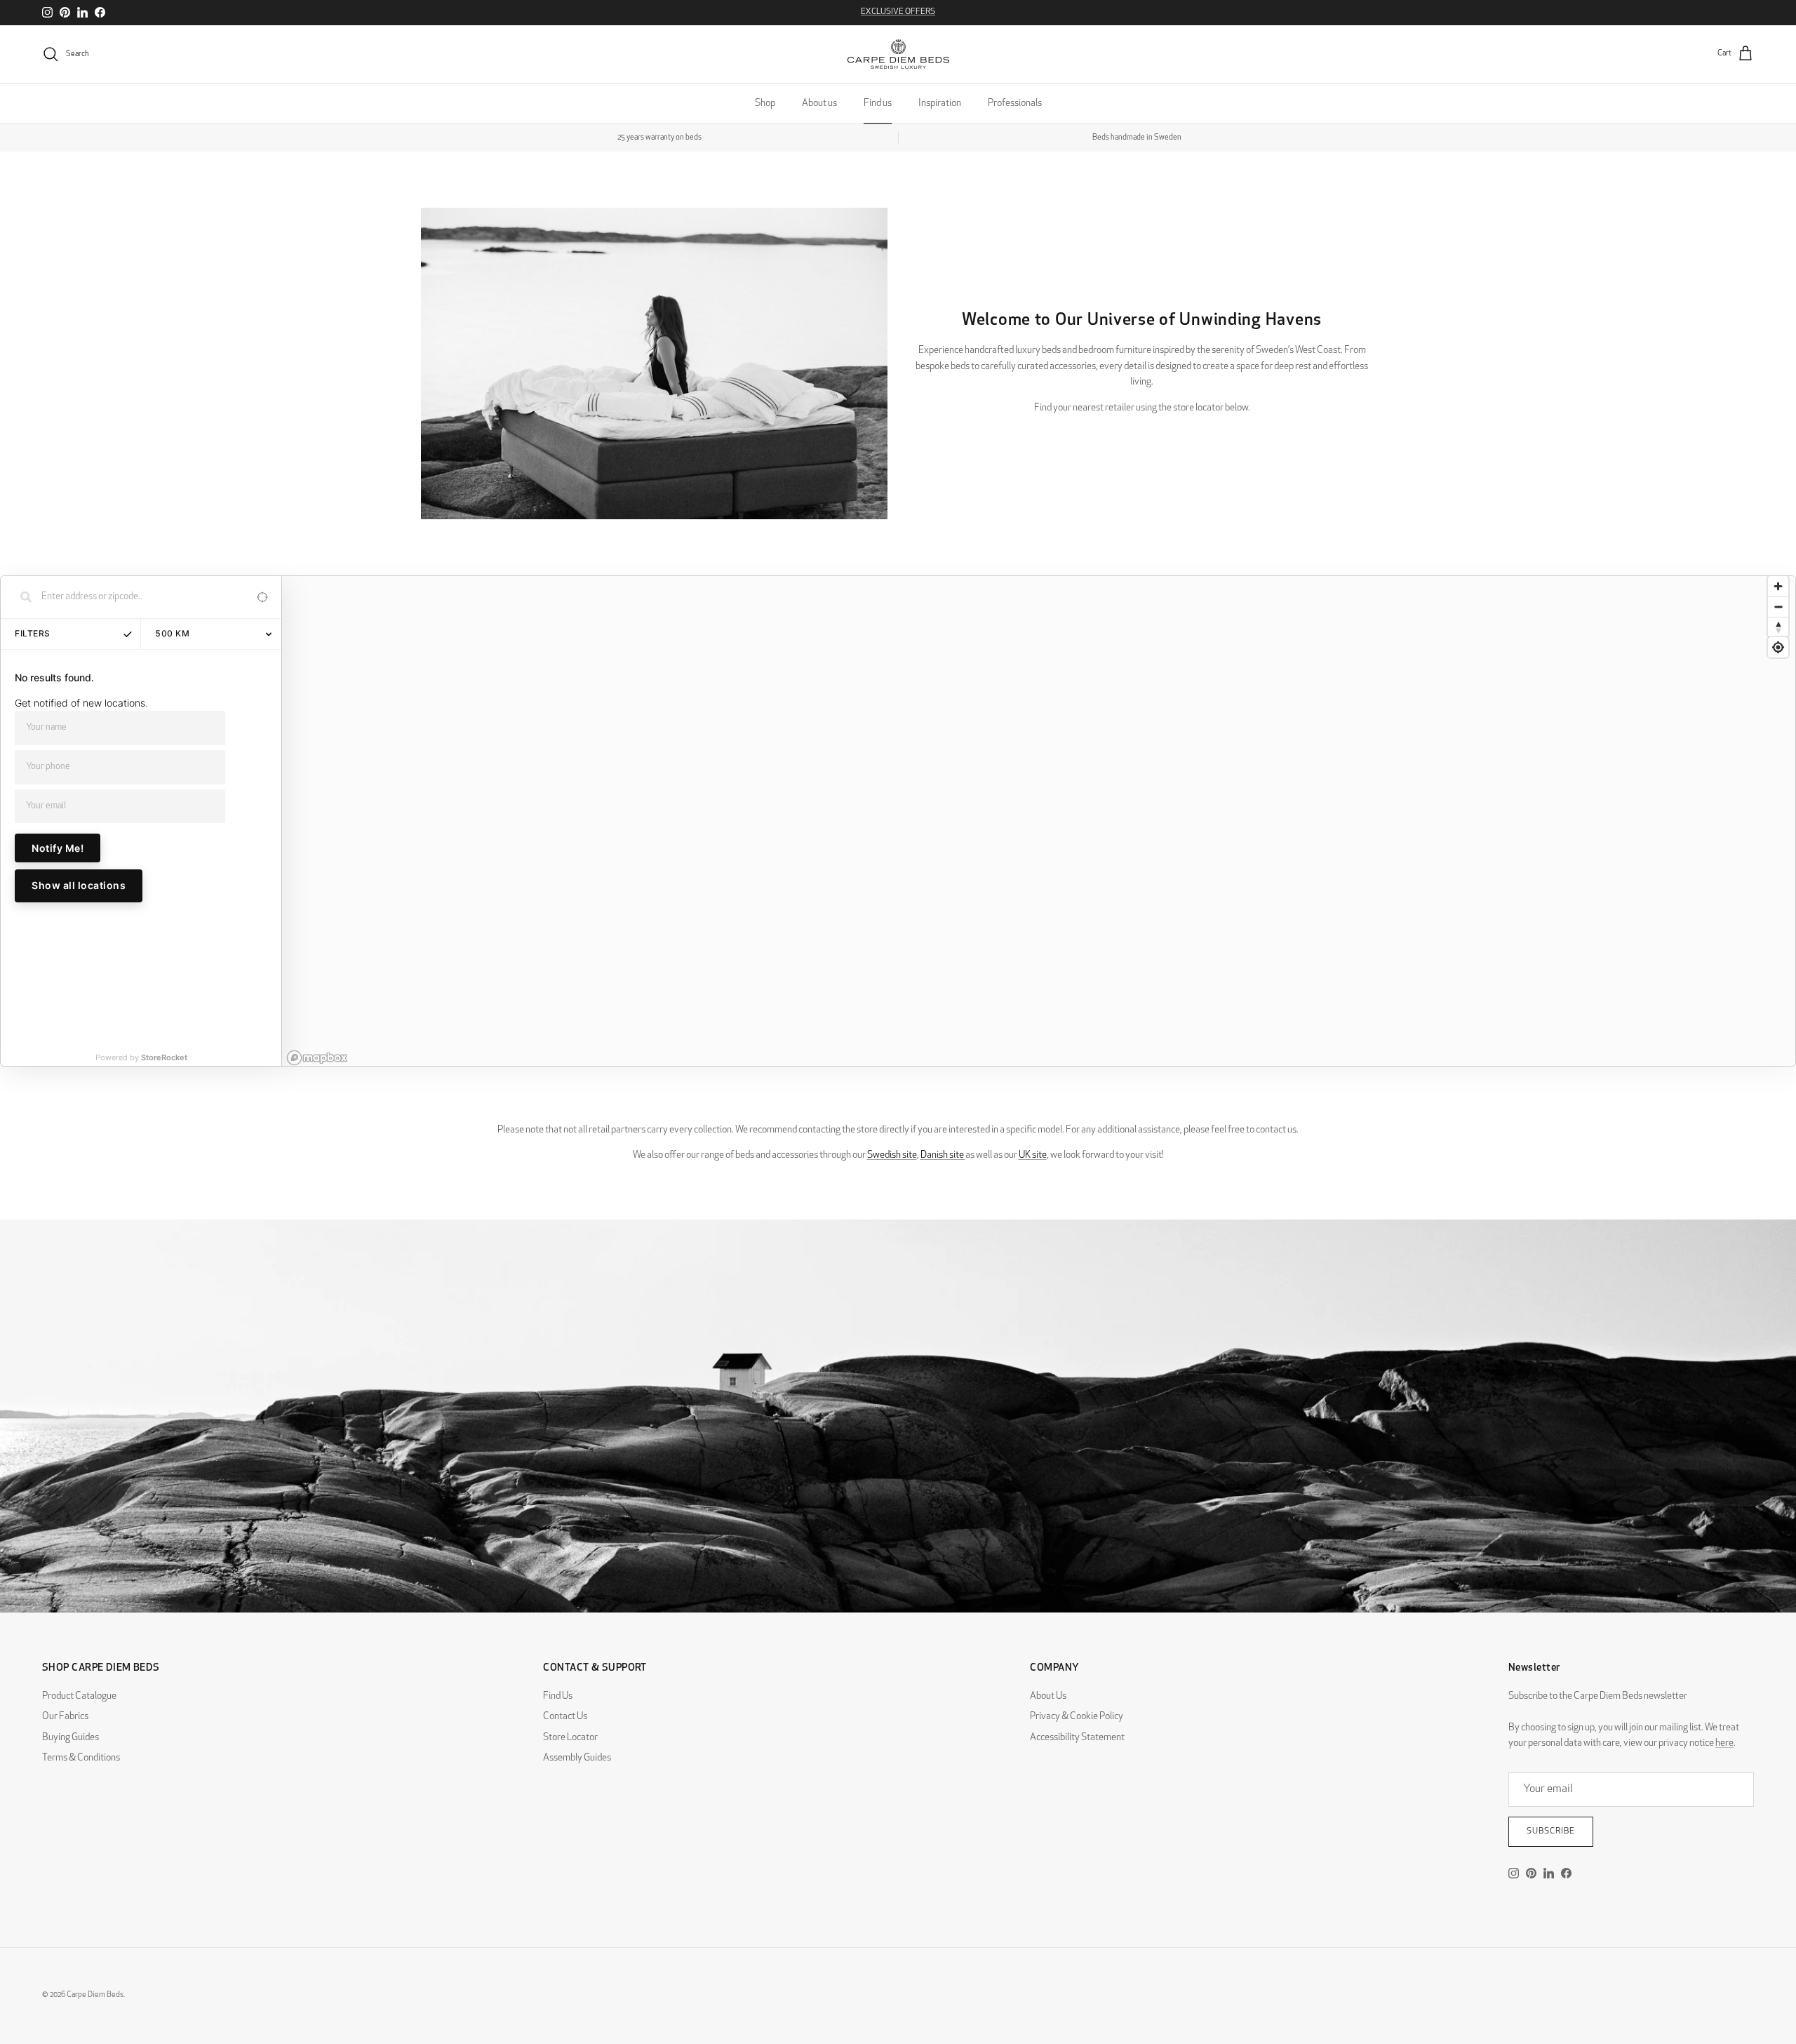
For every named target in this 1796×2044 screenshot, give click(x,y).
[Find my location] (1778, 647)
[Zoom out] (1778, 607)
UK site (1033, 1155)
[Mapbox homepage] (317, 1058)
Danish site (943, 1155)
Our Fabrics (65, 1717)
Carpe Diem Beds (95, 1995)
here (1724, 1743)
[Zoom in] (1778, 586)
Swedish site (892, 1155)
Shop (765, 103)
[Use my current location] (262, 597)
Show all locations (79, 885)
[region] (1039, 821)
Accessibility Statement (1077, 1738)
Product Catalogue (79, 1696)
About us (819, 103)
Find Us (558, 1696)
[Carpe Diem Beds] (898, 54)
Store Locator (570, 1738)
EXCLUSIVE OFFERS (898, 12)
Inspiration (940, 103)
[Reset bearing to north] (1778, 627)
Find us (878, 103)
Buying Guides (71, 1738)
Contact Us (565, 1717)
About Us (1048, 1696)
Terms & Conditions (81, 1758)
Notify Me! (58, 848)
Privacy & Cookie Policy (1077, 1717)
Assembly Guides (577, 1758)
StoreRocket (164, 1057)
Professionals (1015, 103)
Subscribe (1551, 1831)
